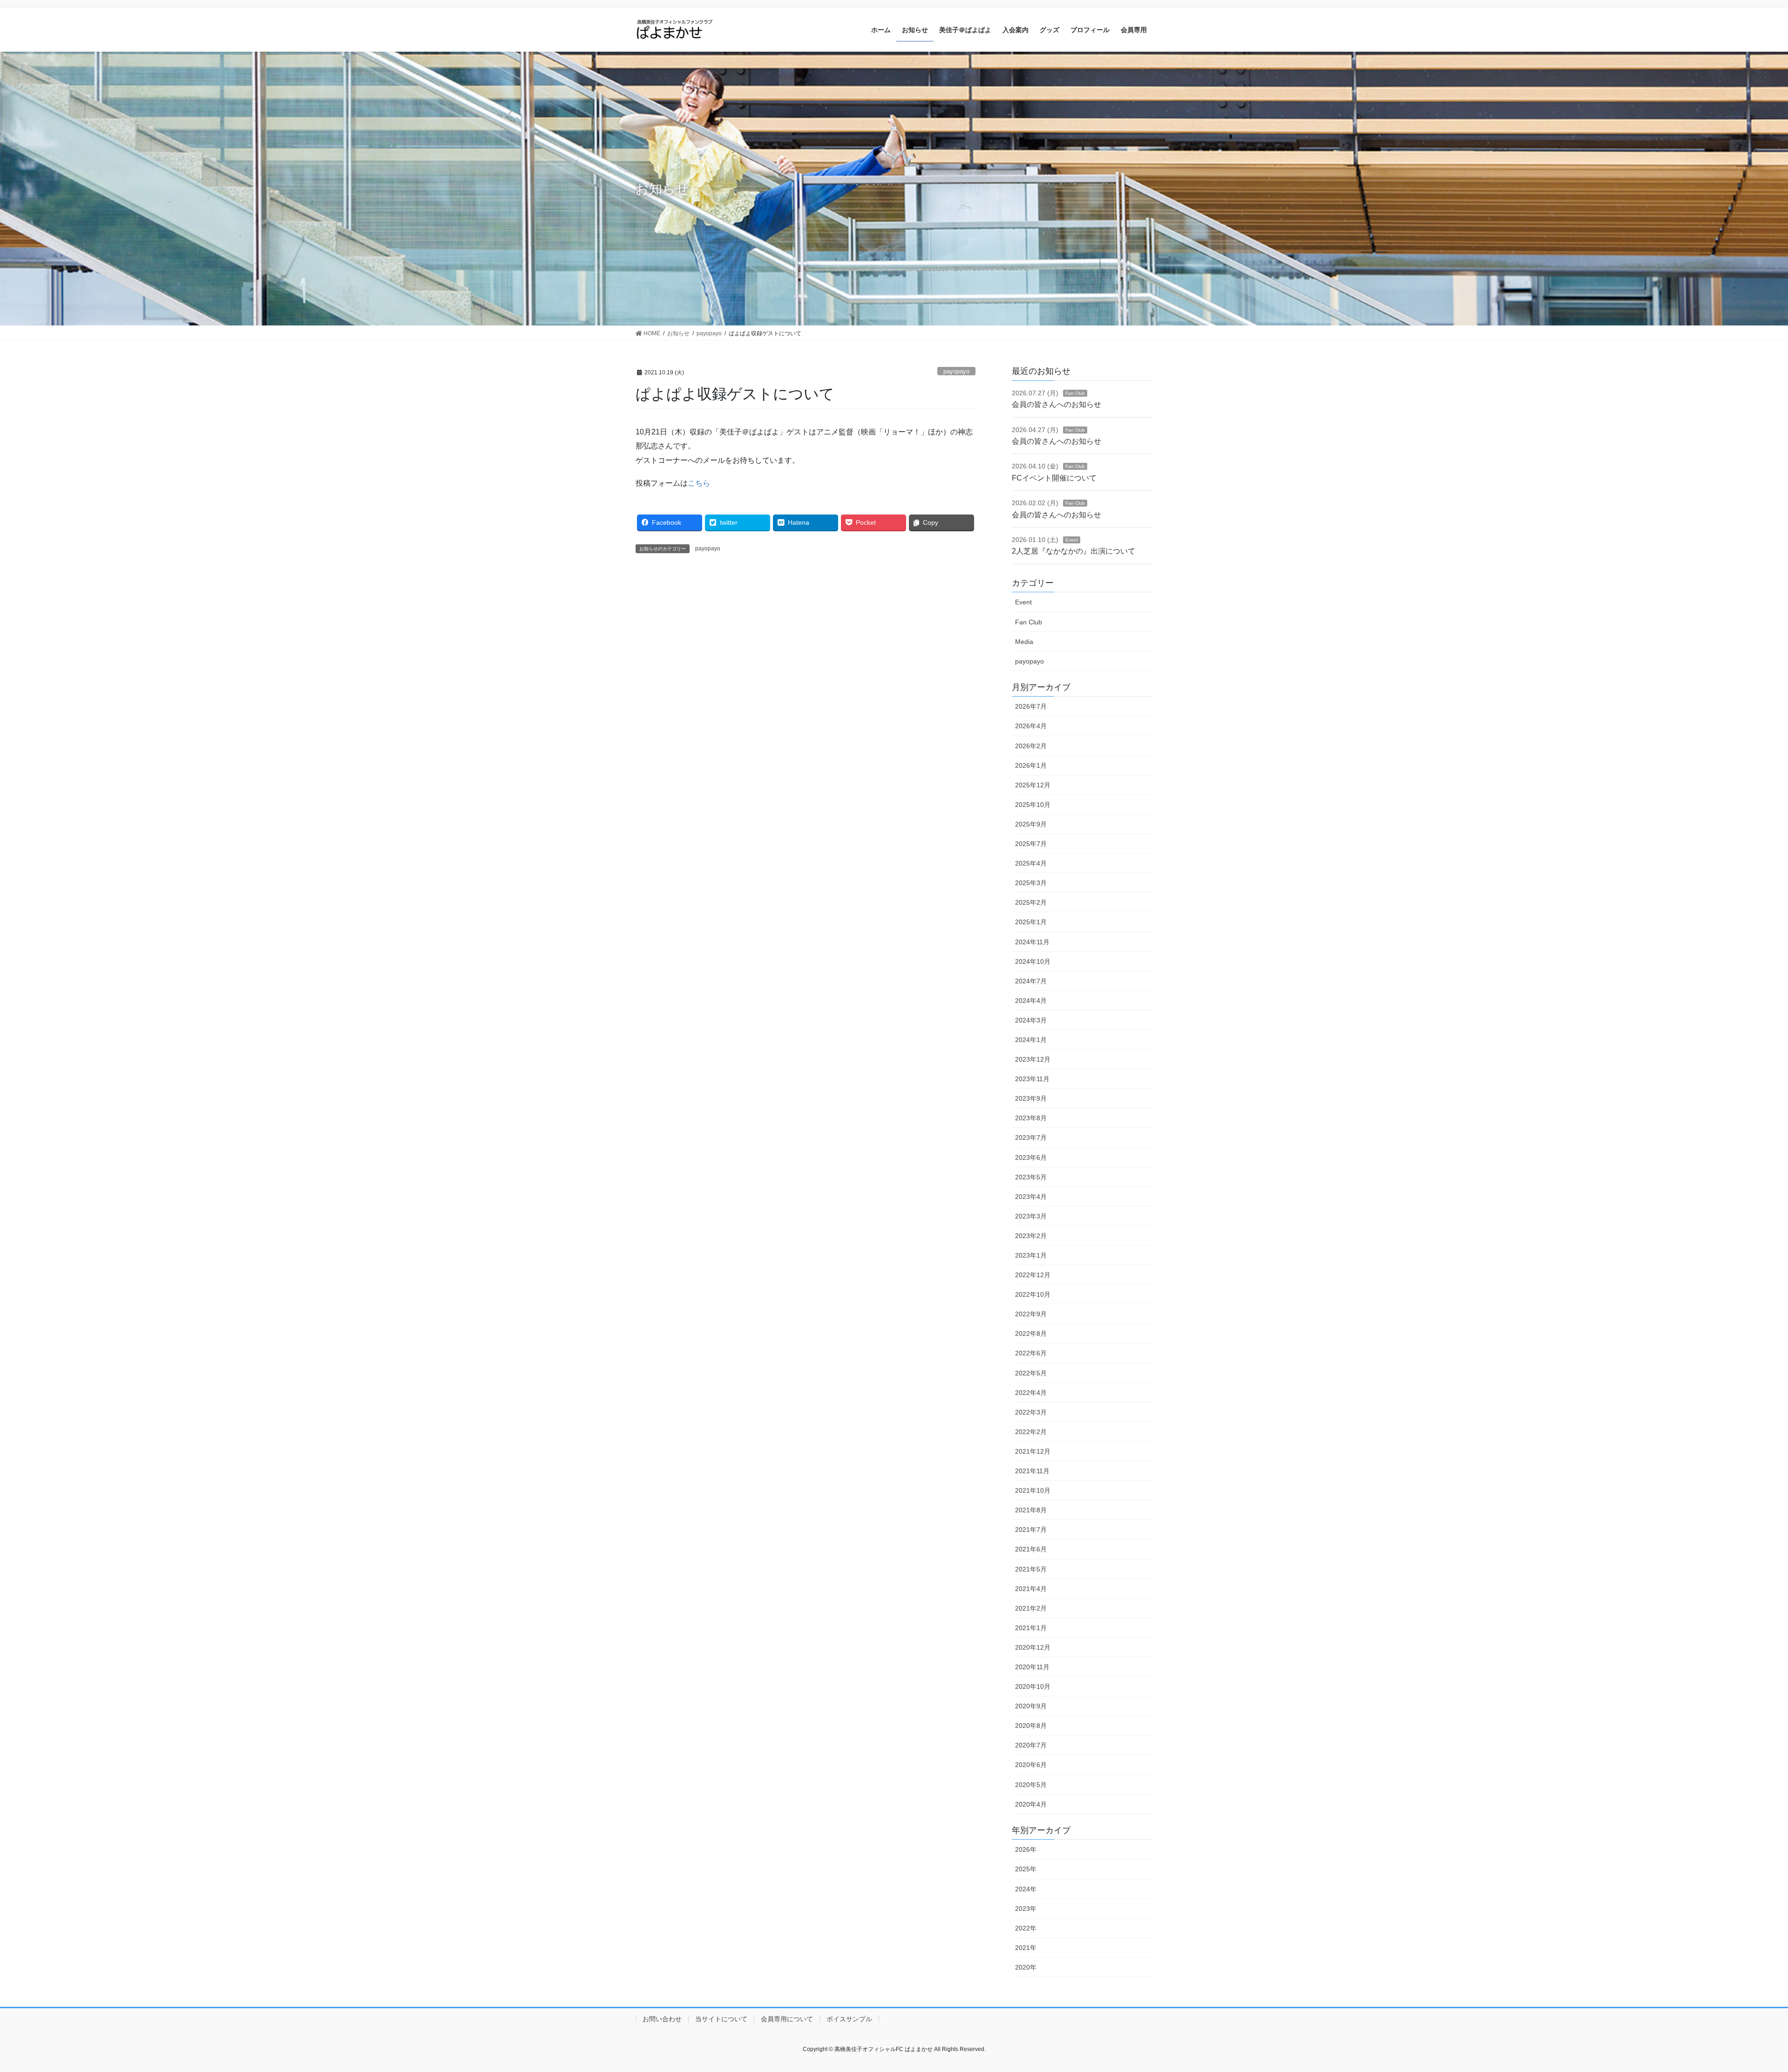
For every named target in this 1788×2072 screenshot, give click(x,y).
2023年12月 (1033, 1059)
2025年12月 (1033, 785)
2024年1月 (1031, 1040)
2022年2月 (1031, 1432)
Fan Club (1075, 393)
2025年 (1026, 1869)
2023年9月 (1031, 1098)
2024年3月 (1031, 1020)
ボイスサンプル (849, 2019)
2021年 (1026, 1948)
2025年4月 (1031, 863)
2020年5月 (1031, 1785)
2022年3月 (1031, 1412)
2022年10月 (1033, 1294)
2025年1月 (1031, 922)
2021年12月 (1033, 1451)
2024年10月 (1033, 962)
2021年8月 (1031, 1510)
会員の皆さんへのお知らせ (1057, 404)
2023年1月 (1031, 1255)
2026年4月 (1031, 726)
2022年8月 (1031, 1334)
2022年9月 (1031, 1314)
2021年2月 (1031, 1608)
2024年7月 (1031, 981)
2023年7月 (1031, 1138)
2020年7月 (1031, 1745)
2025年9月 (1031, 824)
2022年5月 (1031, 1373)
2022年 (1026, 1928)
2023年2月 (1031, 1236)
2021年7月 (1031, 1530)
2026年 (1026, 1849)
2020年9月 (1031, 1706)
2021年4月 (1031, 1589)
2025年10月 (1033, 805)
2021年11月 (1032, 1471)
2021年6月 (1031, 1549)
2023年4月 (1031, 1197)
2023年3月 (1031, 1216)
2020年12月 (1033, 1647)
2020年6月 (1031, 1765)
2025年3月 (1031, 883)
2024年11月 (1032, 942)
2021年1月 (1031, 1628)
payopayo (956, 371)
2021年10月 (1033, 1490)
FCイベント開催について (1054, 478)
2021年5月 (1031, 1569)
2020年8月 (1031, 1726)
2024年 (1026, 1889)
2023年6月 (1031, 1158)
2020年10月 (1033, 1686)
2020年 (1026, 1967)
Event (1072, 540)
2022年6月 (1031, 1353)
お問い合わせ (662, 2019)
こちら (699, 483)
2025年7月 (1031, 844)
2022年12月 (1033, 1275)
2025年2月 (1031, 902)
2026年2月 (1031, 746)
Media (1024, 642)
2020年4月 (1031, 1804)
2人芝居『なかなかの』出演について (1073, 551)
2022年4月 (1031, 1393)
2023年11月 (1032, 1079)
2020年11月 (1032, 1667)
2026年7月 (1031, 706)
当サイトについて (721, 2019)
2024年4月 (1031, 1001)
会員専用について (787, 2019)
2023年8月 (1031, 1118)
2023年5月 (1031, 1177)
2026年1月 (1031, 765)
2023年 (1026, 1909)
